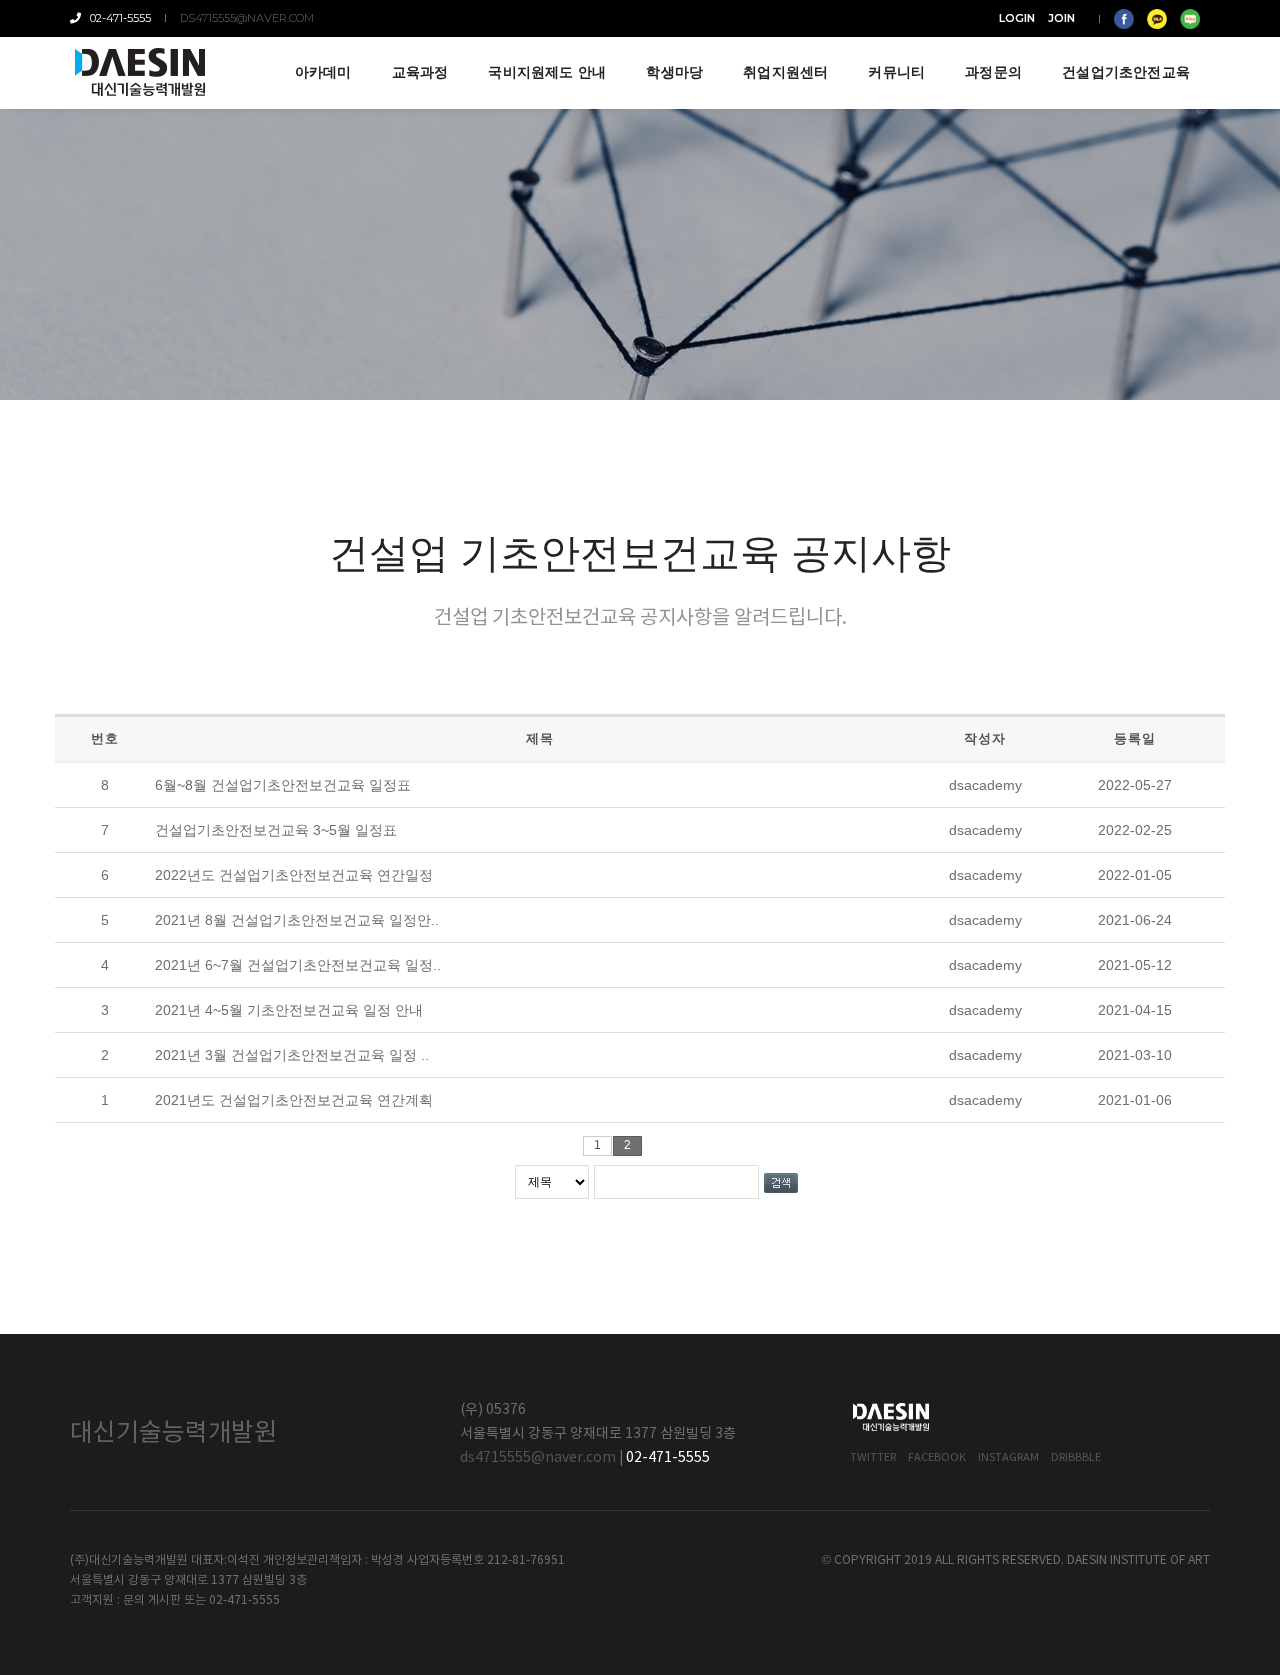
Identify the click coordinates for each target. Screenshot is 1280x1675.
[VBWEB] (141, 72)
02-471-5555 (117, 18)
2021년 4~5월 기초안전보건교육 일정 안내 (289, 1010)
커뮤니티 (896, 72)
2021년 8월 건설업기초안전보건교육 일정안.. (297, 920)
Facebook (937, 1457)
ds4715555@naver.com (247, 18)
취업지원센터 (785, 72)
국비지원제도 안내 (547, 72)
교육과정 (420, 72)
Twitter (873, 1457)
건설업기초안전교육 (1126, 72)
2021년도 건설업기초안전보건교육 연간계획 (294, 1100)
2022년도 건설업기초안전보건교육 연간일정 (294, 875)
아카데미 (323, 72)
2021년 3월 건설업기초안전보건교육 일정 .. (292, 1055)
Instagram (1008, 1457)
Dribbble (1076, 1457)
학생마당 (674, 72)
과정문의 (993, 72)
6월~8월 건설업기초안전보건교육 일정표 (283, 785)
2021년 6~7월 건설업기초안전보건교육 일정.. (298, 965)
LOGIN (1017, 18)
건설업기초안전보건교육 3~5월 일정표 (276, 830)
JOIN (1061, 18)
